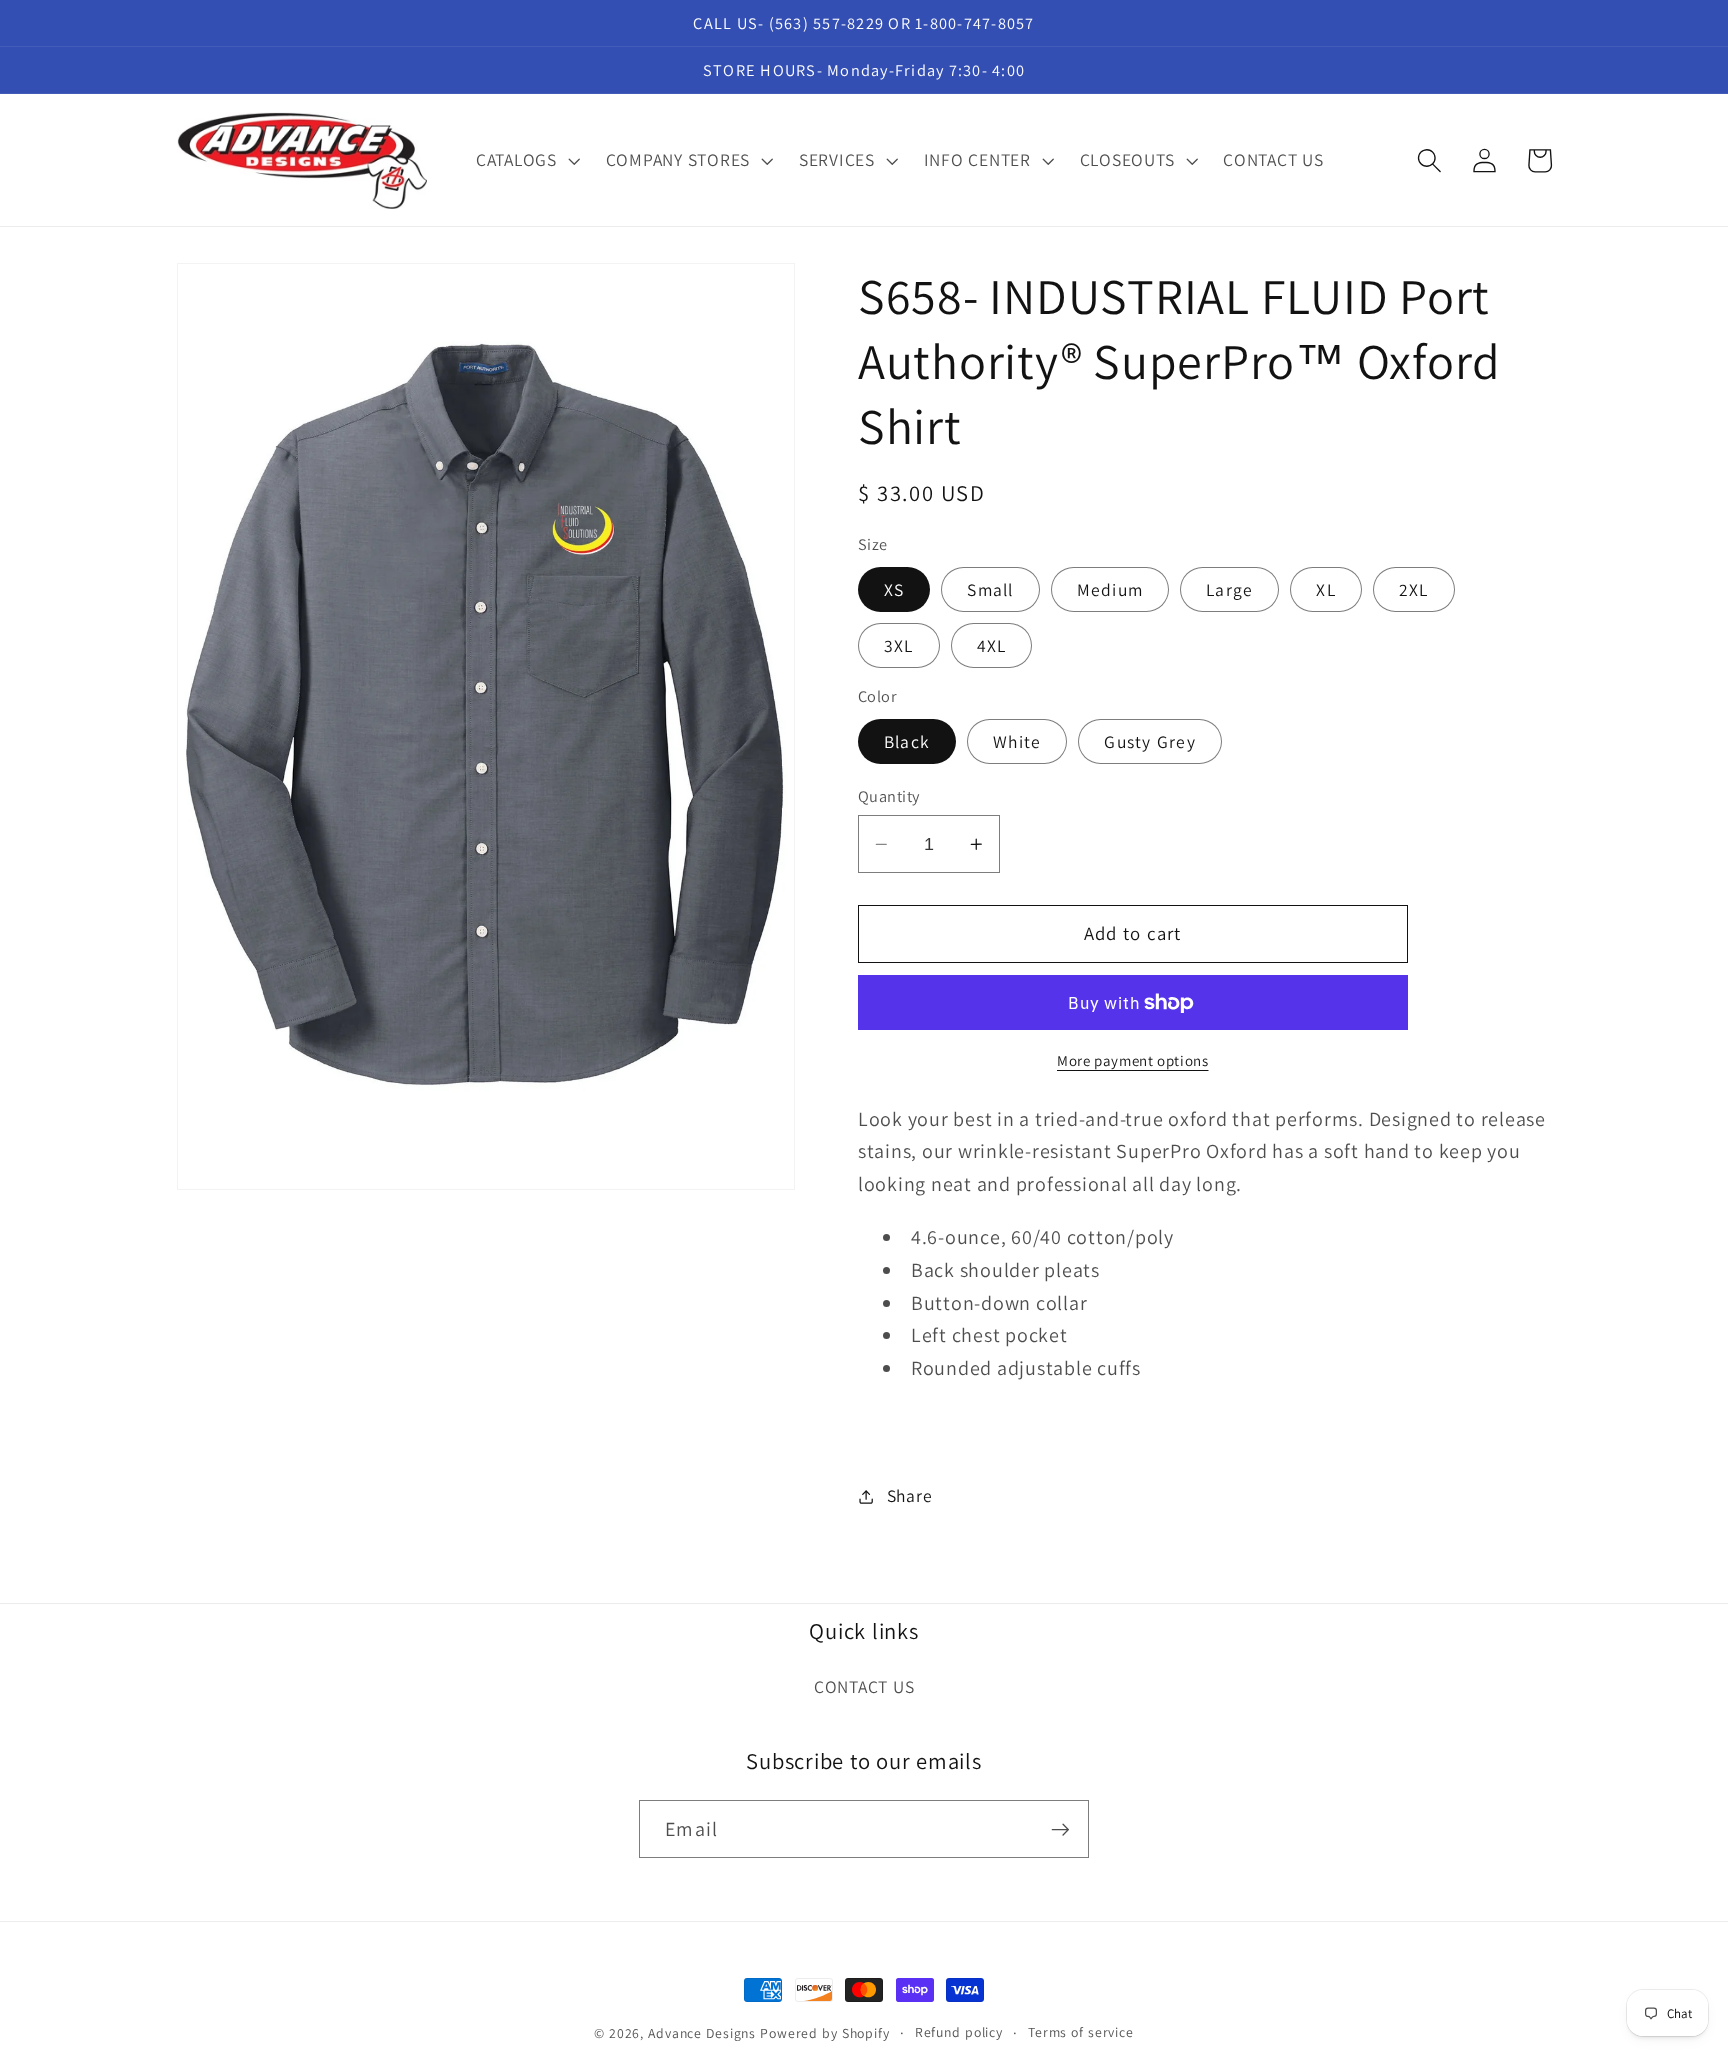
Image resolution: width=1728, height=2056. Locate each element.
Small (990, 589)
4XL (992, 645)
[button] (526, 160)
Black (907, 741)
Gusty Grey (1150, 741)
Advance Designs (702, 2033)
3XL (899, 645)
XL (1326, 589)
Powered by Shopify (825, 2033)
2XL (1414, 589)
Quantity (889, 796)
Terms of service (1081, 2032)
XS (894, 589)
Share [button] (910, 1495)
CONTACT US (864, 1686)
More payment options (1133, 1061)
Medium (1110, 589)
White (1017, 741)
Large (1229, 589)
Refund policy (959, 2032)
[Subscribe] (1060, 1829)
